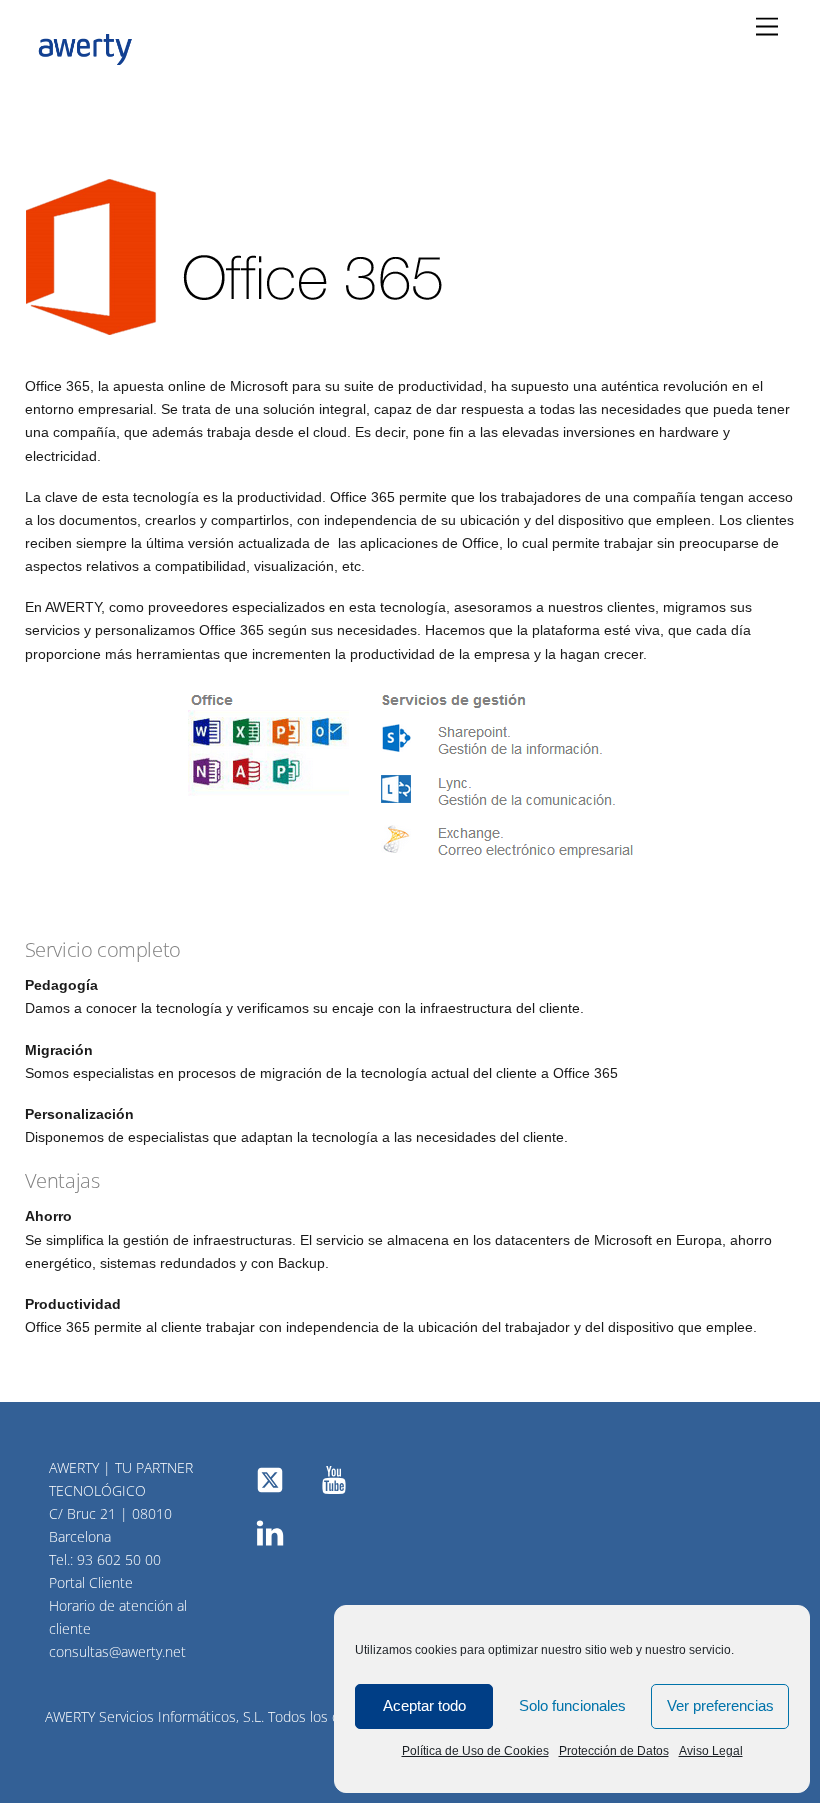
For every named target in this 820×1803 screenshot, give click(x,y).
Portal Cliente (91, 1582)
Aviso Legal (711, 1751)
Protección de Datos (614, 1751)
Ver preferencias (720, 1705)
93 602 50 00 (119, 1559)
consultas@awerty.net (117, 1651)
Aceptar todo (424, 1705)
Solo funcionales (572, 1705)
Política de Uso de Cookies (475, 1751)
